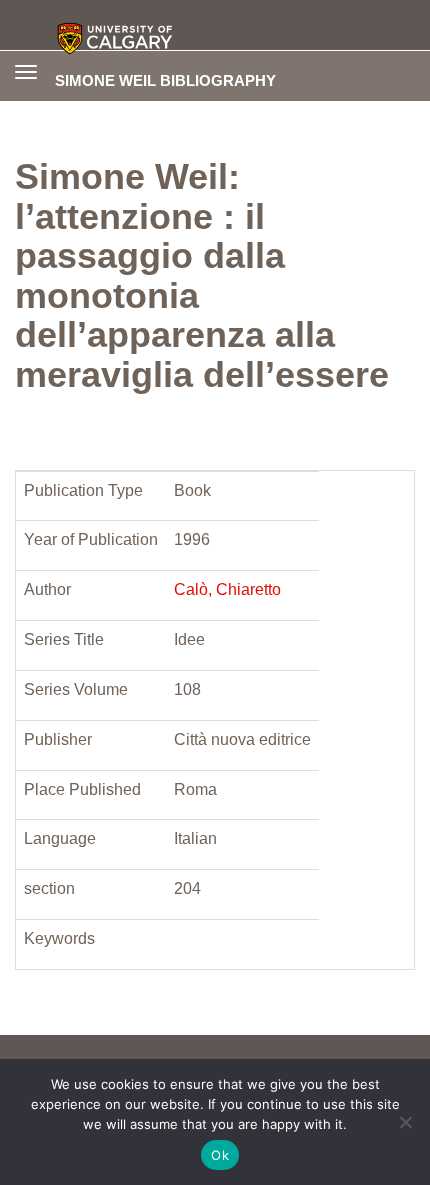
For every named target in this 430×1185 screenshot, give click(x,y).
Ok (220, 1155)
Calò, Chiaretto (227, 589)
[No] (405, 1122)
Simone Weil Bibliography (165, 80)
